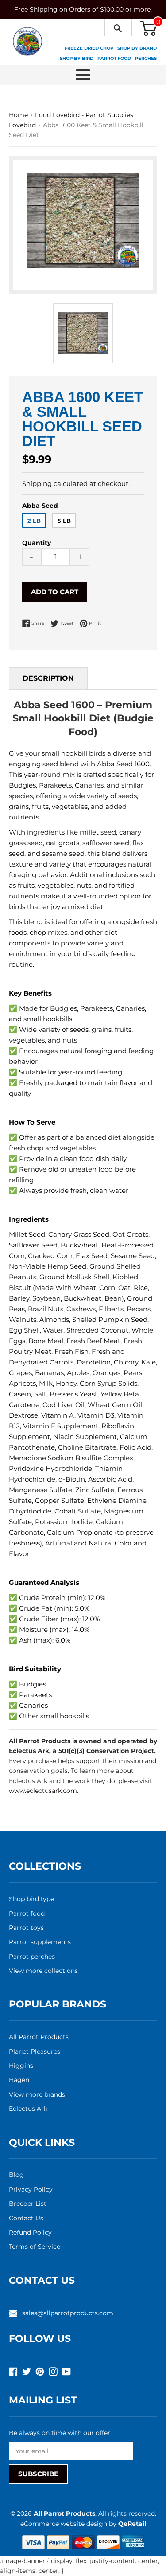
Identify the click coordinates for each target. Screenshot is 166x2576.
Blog (16, 2175)
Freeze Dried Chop (89, 48)
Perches (146, 58)
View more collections (43, 1971)
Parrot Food (114, 58)
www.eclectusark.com (43, 1791)
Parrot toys (26, 1928)
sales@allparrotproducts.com (68, 2313)
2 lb (34, 521)
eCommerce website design (65, 2524)
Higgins (21, 2066)
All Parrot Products (39, 2037)
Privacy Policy (31, 2189)
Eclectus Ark (28, 2109)
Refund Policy (30, 2232)
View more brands (37, 2094)
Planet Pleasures (35, 2051)
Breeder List (28, 2204)
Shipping (37, 484)
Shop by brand (137, 48)
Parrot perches (32, 1957)
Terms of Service (35, 2247)
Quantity (37, 543)
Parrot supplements (40, 1942)
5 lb (64, 521)
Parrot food (27, 1913)
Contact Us (26, 2218)
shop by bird (77, 58)
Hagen (19, 2080)
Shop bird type (31, 1899)
